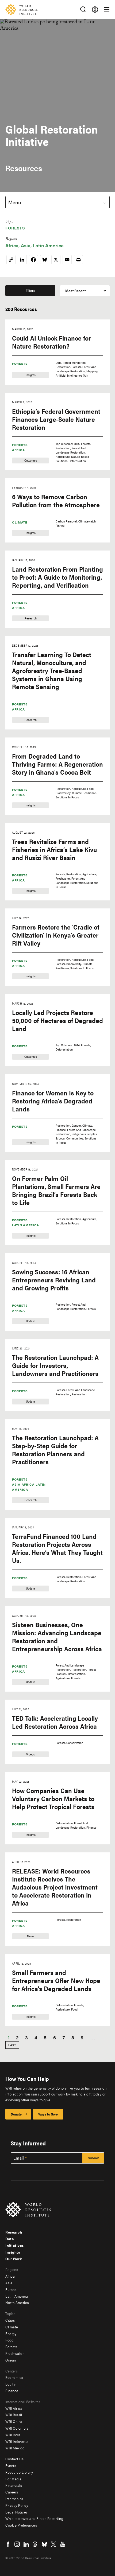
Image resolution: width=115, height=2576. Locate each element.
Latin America (48, 245)
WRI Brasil (14, 2415)
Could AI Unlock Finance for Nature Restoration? (51, 342)
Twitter (53, 2544)
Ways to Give (48, 2114)
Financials (14, 2485)
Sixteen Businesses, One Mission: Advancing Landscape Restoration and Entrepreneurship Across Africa (57, 1637)
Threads (35, 2544)
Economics (14, 2377)
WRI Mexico (15, 2448)
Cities (10, 2320)
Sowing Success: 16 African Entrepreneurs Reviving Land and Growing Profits (54, 1280)
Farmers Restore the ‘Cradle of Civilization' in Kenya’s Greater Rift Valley (56, 935)
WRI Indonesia (17, 2441)
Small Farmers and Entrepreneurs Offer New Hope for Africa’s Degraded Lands (56, 1980)
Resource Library (19, 2472)
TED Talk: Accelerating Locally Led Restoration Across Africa (55, 1722)
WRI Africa (14, 2408)
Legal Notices (17, 2512)
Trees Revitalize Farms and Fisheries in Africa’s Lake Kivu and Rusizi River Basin (54, 849)
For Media (14, 2479)
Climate (20, 522)
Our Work (14, 2259)
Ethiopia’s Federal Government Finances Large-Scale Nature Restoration (56, 419)
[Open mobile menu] (107, 9)
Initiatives (15, 2245)
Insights (13, 2252)
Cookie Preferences (21, 2525)
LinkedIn (26, 2544)
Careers (12, 2492)
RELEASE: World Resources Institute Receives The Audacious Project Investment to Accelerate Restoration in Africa (55, 1887)
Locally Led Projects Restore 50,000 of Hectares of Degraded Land (57, 1020)
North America (17, 2302)
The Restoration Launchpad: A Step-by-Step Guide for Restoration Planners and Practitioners (55, 1450)
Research (14, 2232)
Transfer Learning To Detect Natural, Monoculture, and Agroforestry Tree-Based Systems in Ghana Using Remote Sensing (52, 670)
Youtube (63, 2544)
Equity (10, 2384)
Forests (15, 228)
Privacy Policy (17, 2505)
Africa (12, 245)
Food (9, 2340)
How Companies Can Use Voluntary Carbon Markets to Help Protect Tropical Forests (53, 1798)
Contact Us (14, 2459)
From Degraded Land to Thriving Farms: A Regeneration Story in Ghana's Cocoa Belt (57, 764)
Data (10, 2239)
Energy (11, 2333)
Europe (11, 2289)
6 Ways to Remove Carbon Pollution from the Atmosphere (56, 501)
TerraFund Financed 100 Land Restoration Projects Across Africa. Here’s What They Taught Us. (57, 1548)
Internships (14, 2499)
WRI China (14, 2421)
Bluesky (44, 2544)
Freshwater (14, 2353)
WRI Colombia (17, 2428)
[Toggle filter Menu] (95, 9)
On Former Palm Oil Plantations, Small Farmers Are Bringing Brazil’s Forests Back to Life (56, 1190)
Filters (30, 290)
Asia (26, 245)
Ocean (11, 2360)
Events (11, 2465)
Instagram (17, 2544)
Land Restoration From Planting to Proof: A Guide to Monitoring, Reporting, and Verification (57, 577)
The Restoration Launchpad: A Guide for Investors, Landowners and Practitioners (55, 1365)
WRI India (13, 2435)
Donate (16, 2114)
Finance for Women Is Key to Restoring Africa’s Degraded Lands (53, 1101)
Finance (12, 2391)
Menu (15, 202)
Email (19, 2158)
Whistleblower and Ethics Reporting (34, 2518)
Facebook (8, 2544)
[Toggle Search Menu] (83, 9)
